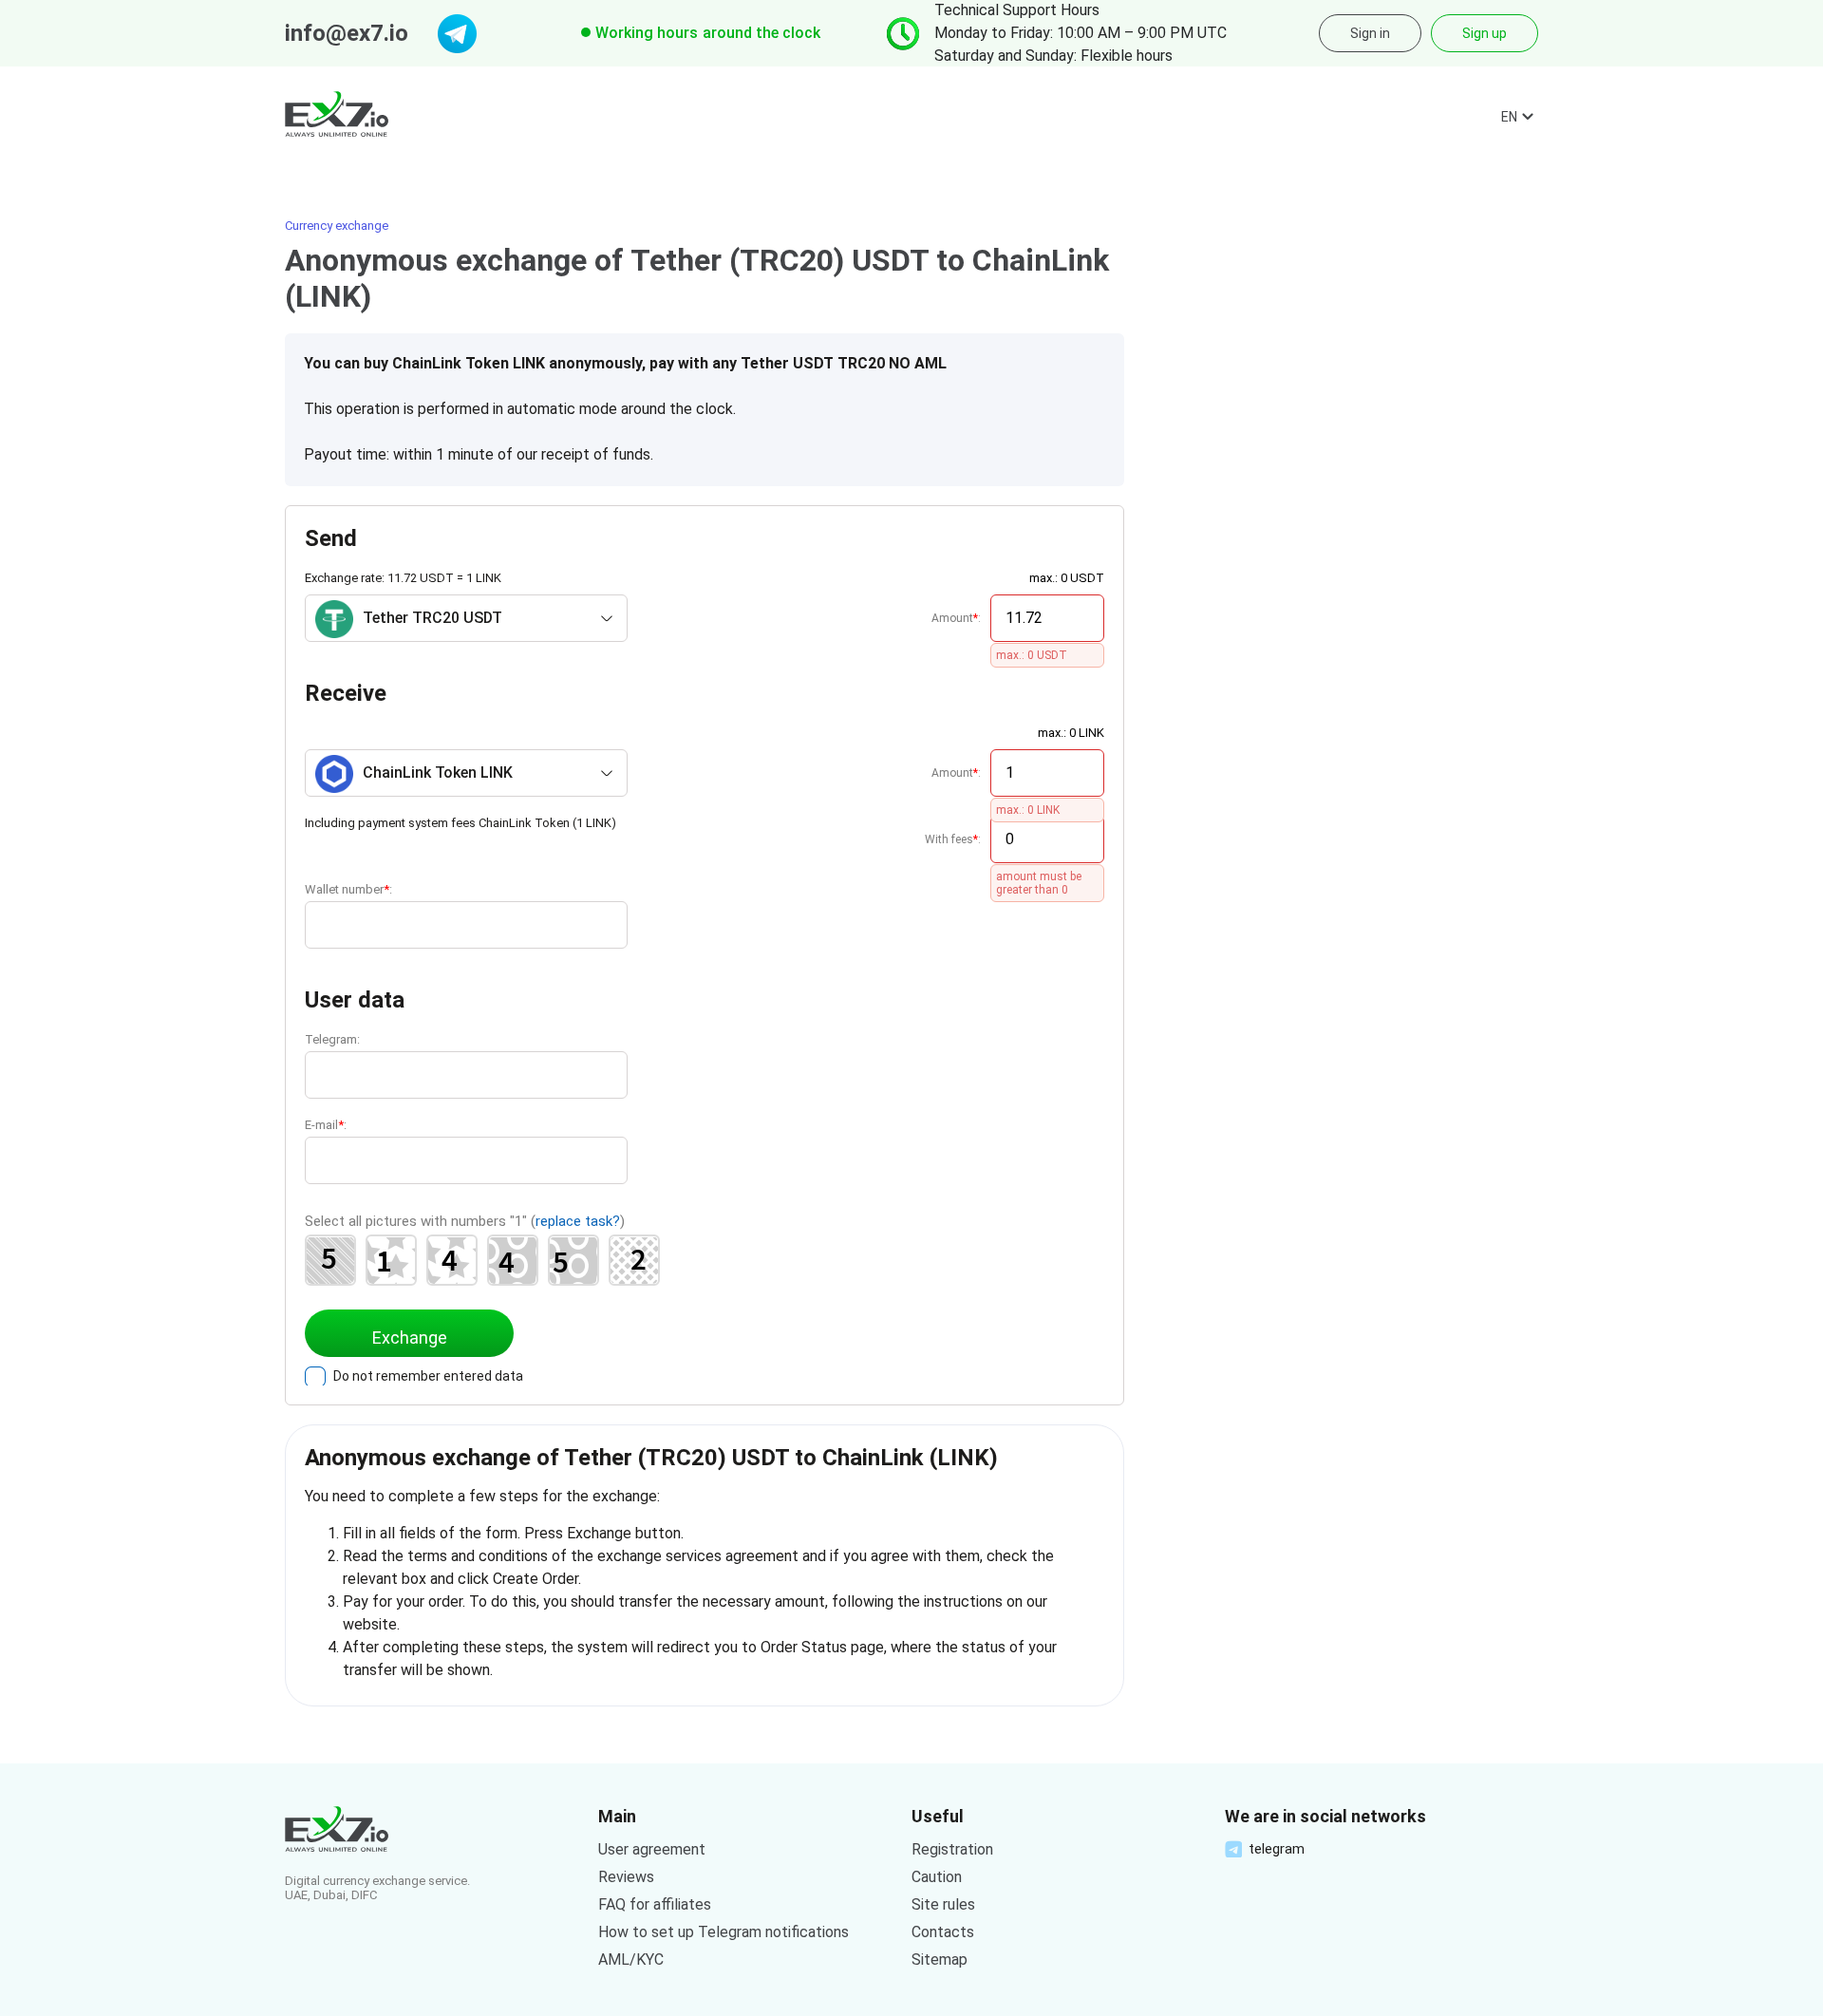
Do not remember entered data (428, 1376)
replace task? (578, 1221)
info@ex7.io (347, 33)
